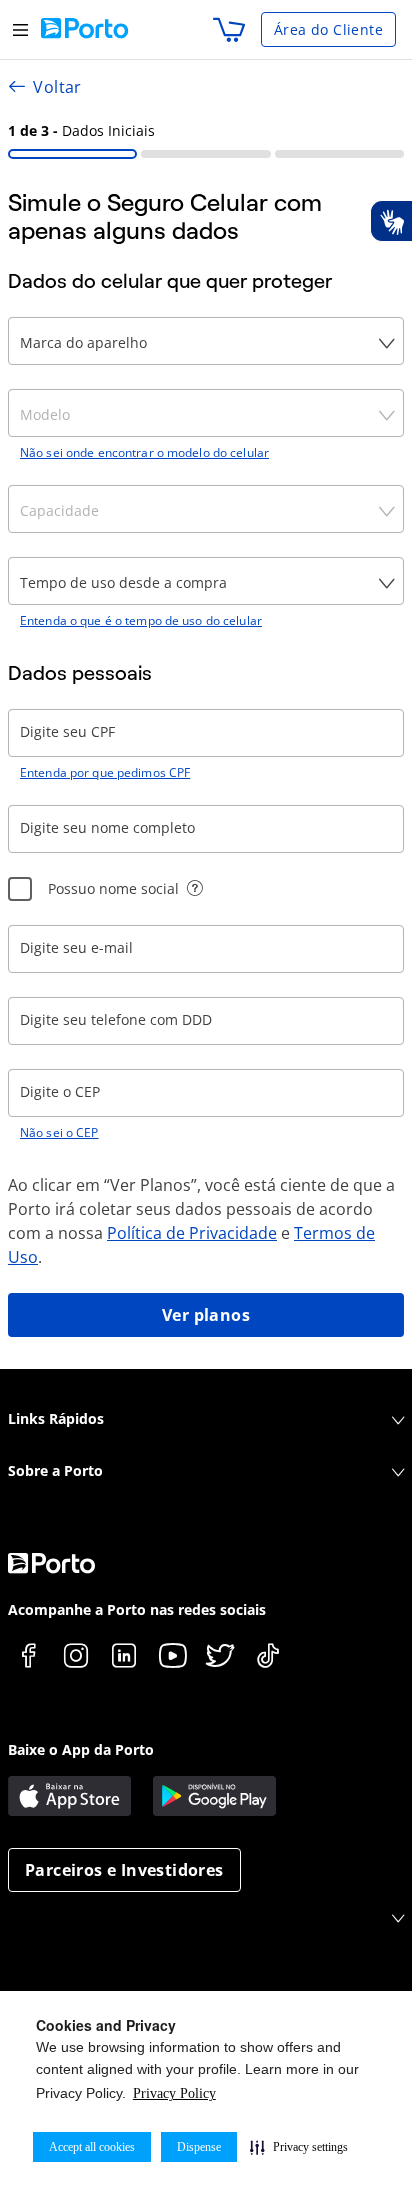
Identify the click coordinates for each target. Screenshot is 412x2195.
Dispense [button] (199, 2147)
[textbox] (206, 733)
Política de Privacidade (192, 1233)
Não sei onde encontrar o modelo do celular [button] (144, 453)
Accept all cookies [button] (92, 2147)
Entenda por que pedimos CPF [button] (105, 773)
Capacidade (59, 510)
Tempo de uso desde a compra (123, 582)
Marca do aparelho (83, 342)
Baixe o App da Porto (81, 1749)
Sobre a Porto (55, 1470)
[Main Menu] (20, 29)
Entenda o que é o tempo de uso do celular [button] (141, 621)
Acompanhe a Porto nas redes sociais (137, 1609)
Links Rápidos (56, 1418)
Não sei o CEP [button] (59, 1133)
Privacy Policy (174, 2093)
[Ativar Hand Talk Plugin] (391, 221)
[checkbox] (20, 889)
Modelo (45, 414)
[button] (299, 2147)
